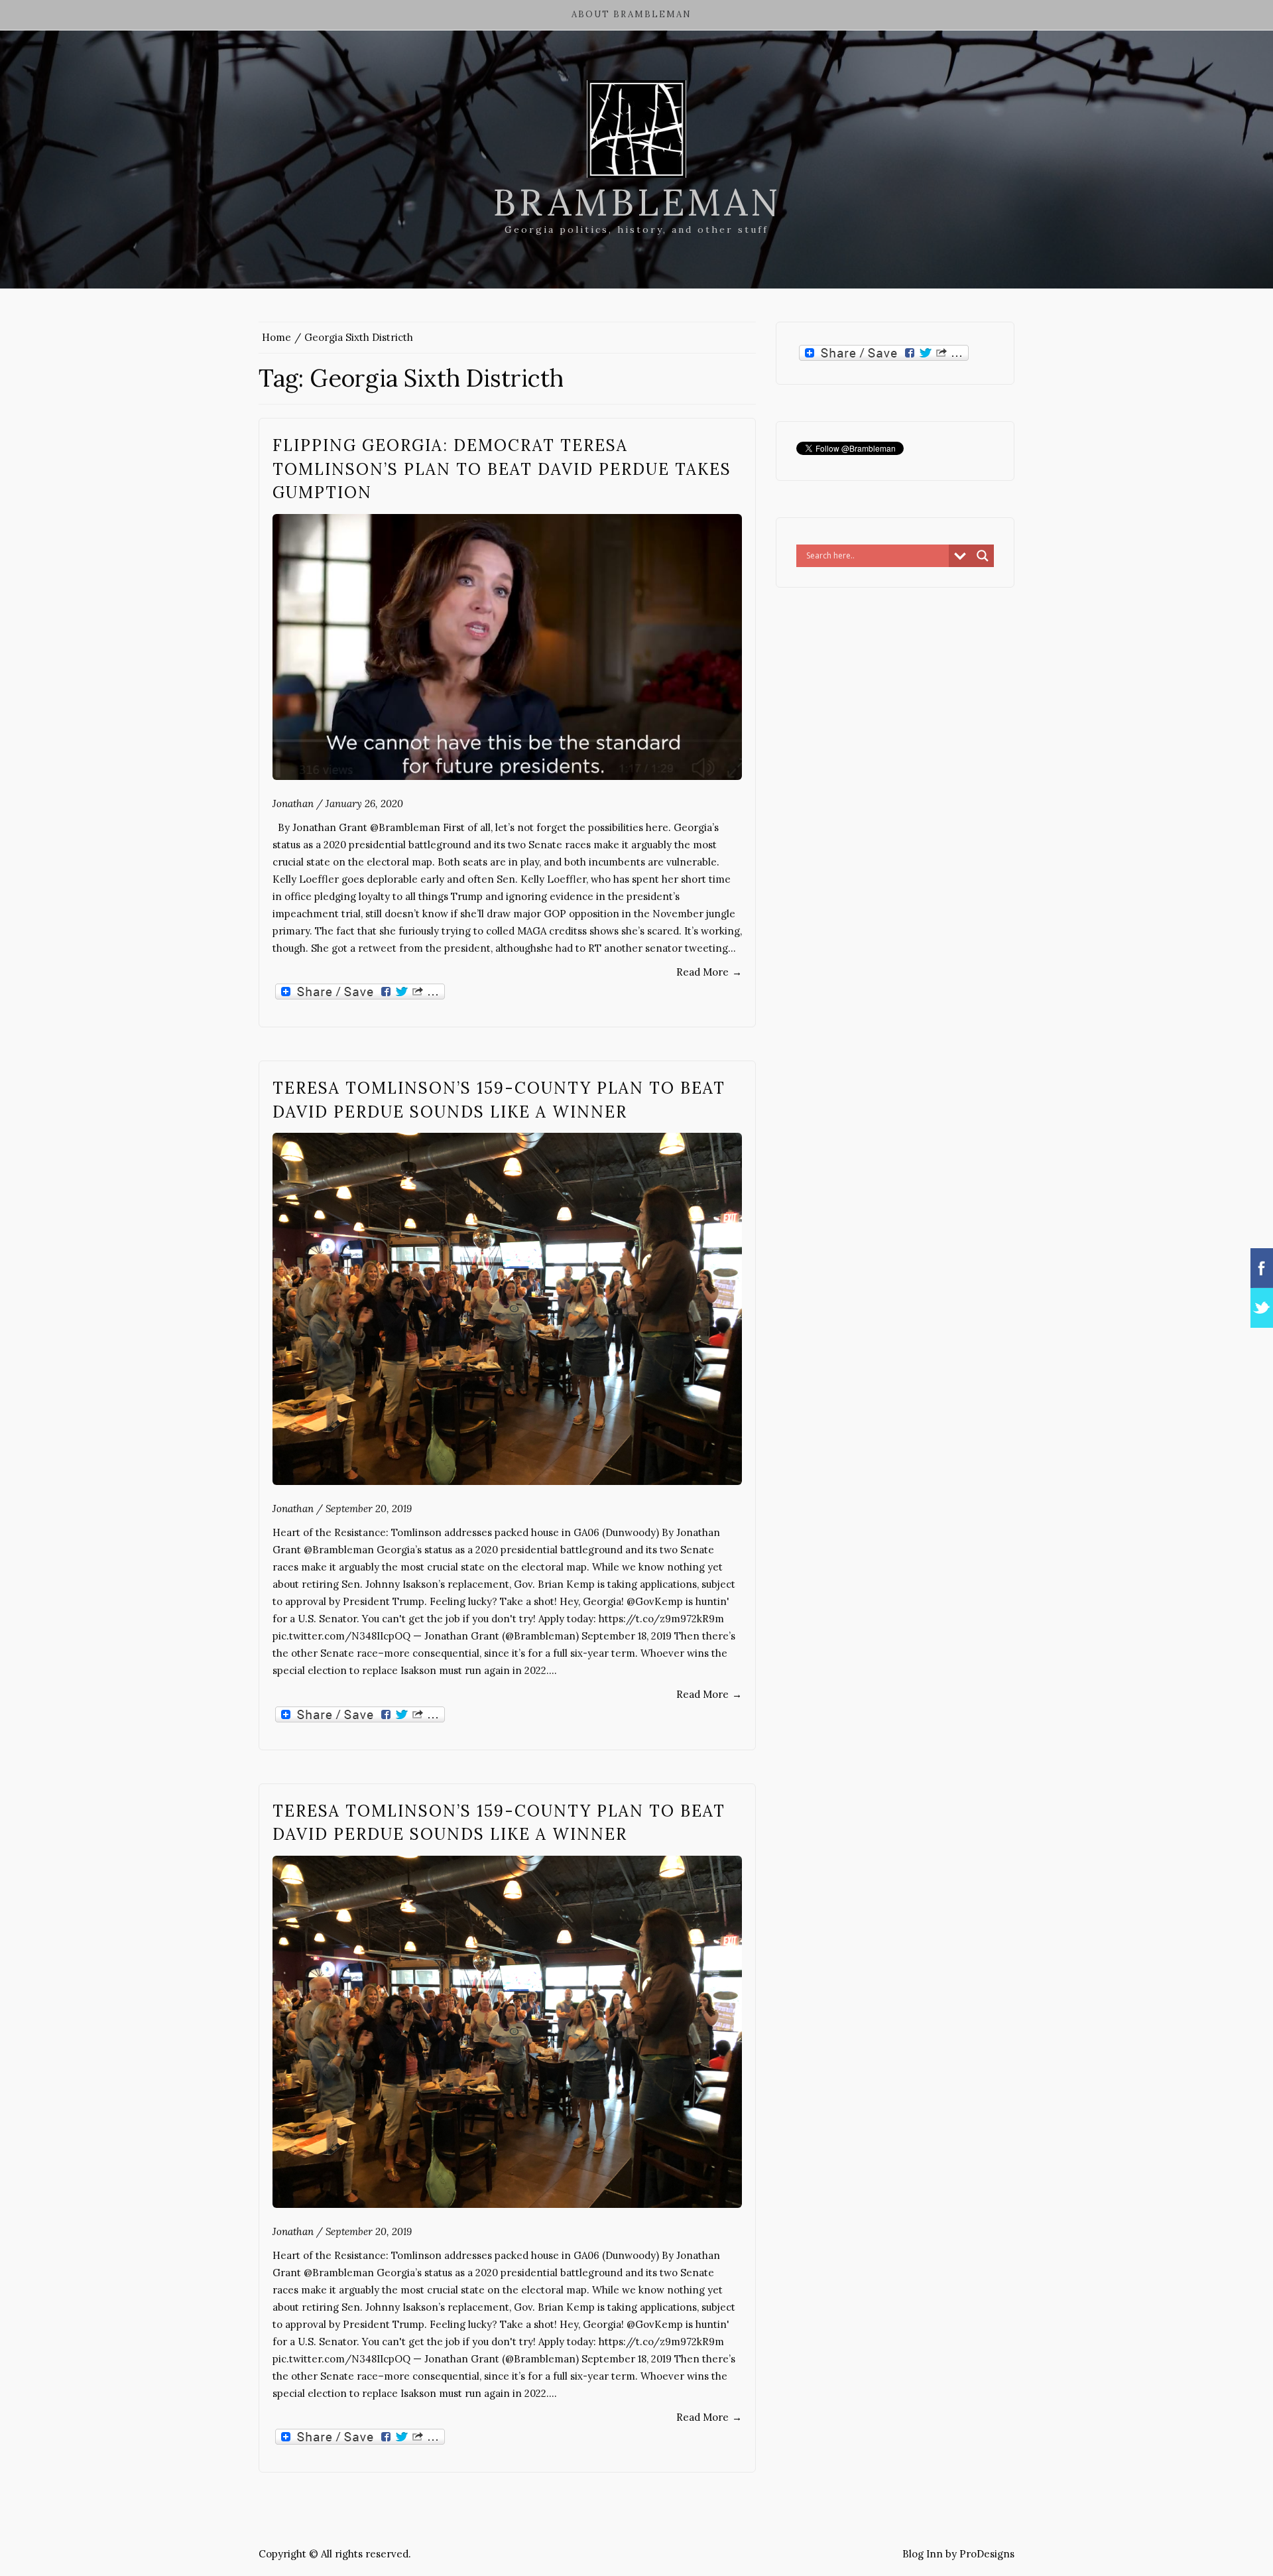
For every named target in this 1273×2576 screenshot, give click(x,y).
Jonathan (293, 804)
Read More (709, 972)
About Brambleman (632, 14)
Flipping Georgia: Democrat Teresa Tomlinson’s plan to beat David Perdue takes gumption (502, 469)
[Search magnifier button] (983, 556)
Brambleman (637, 202)
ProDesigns (987, 2554)
